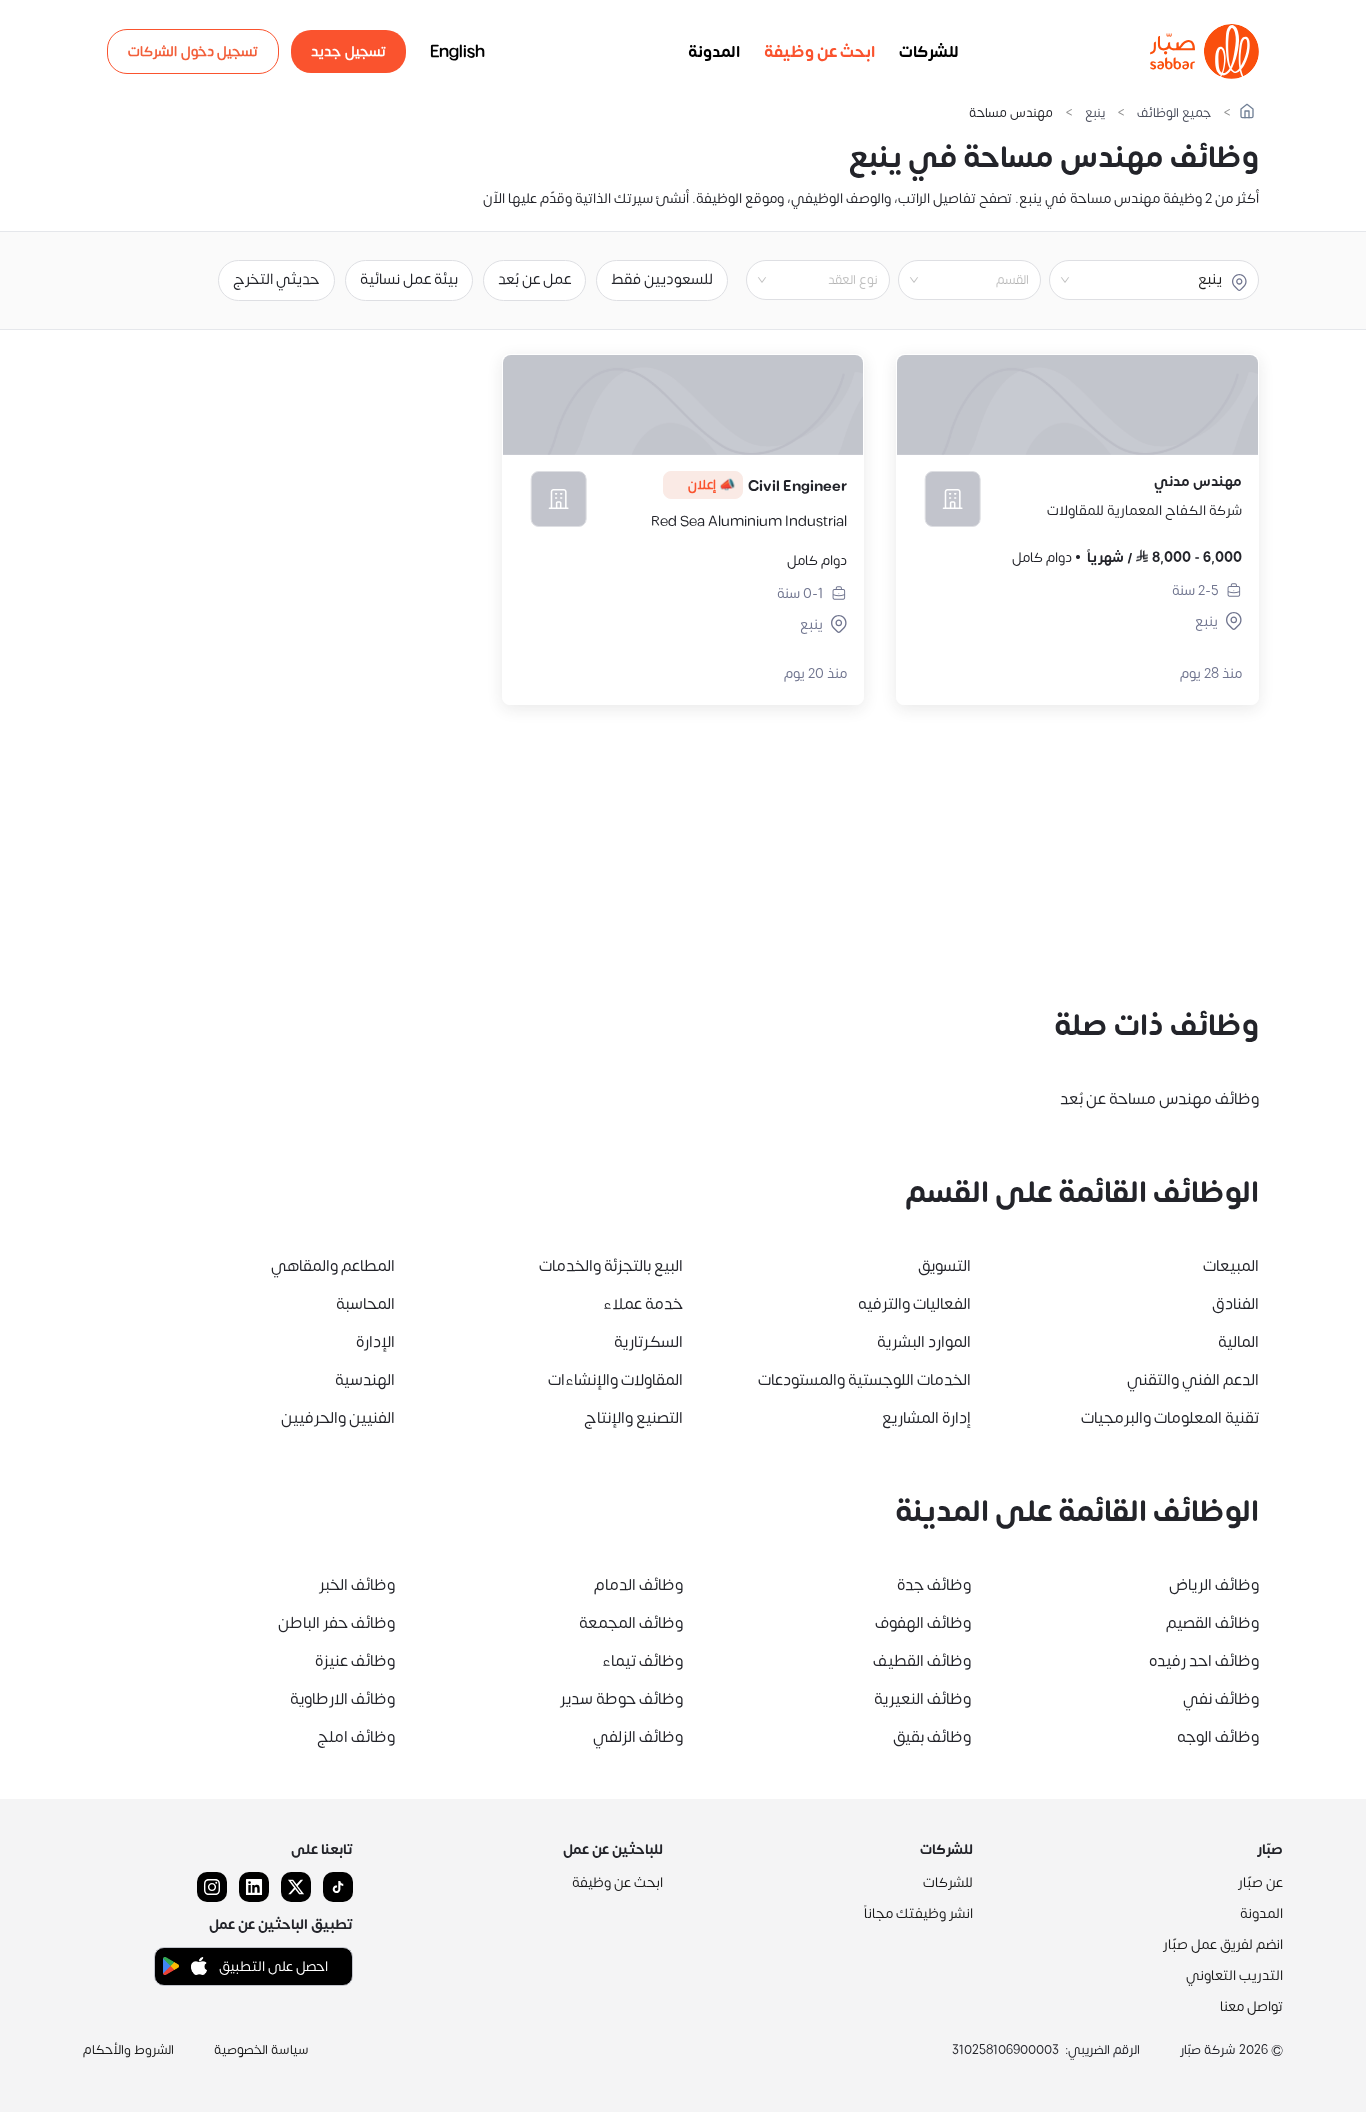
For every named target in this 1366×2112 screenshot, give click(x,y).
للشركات (929, 52)
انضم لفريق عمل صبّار (1223, 1944)
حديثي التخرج (276, 279)
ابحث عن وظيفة (819, 52)
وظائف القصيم (1212, 1623)
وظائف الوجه (1218, 1737)
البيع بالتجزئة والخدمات (611, 1266)
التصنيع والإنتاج (633, 1418)
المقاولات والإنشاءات (615, 1380)
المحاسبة (365, 1304)
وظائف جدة (934, 1585)
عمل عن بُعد (534, 279)
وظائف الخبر (357, 1585)
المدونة (714, 52)
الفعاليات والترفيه (914, 1304)
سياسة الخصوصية (261, 2050)
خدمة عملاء (643, 1304)
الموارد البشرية (924, 1342)
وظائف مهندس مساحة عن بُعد (1159, 1099)
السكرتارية (648, 1342)
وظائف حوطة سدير (621, 1699)
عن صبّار (1260, 1882)
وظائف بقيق (932, 1737)
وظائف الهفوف (923, 1623)
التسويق (944, 1266)
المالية (1238, 1342)
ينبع (1095, 113)
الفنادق (1235, 1304)
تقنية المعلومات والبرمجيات (1170, 1418)
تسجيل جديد (348, 51)
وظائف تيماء (642, 1661)
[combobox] (953, 280)
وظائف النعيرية (922, 1699)
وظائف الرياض (1214, 1585)
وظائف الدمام (638, 1585)
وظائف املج (356, 1737)
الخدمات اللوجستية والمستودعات (864, 1380)
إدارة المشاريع (926, 1418)
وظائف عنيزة (355, 1661)
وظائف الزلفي (638, 1737)
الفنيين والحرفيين (338, 1418)
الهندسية (365, 1380)
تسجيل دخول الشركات (193, 51)
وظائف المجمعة (631, 1623)
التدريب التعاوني (1234, 1975)
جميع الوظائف (1174, 113)
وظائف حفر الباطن (336, 1623)
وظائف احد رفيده (1204, 1661)
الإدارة (375, 1342)
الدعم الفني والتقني (1193, 1380)
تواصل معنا (1251, 2006)
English (457, 52)
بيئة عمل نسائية (409, 279)
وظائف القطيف (922, 1661)
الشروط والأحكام (128, 2050)
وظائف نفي (1221, 1699)
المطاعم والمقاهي (333, 1266)
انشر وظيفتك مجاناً (918, 1913)
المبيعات (1231, 1266)
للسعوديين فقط (662, 279)
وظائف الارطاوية (342, 1699)
